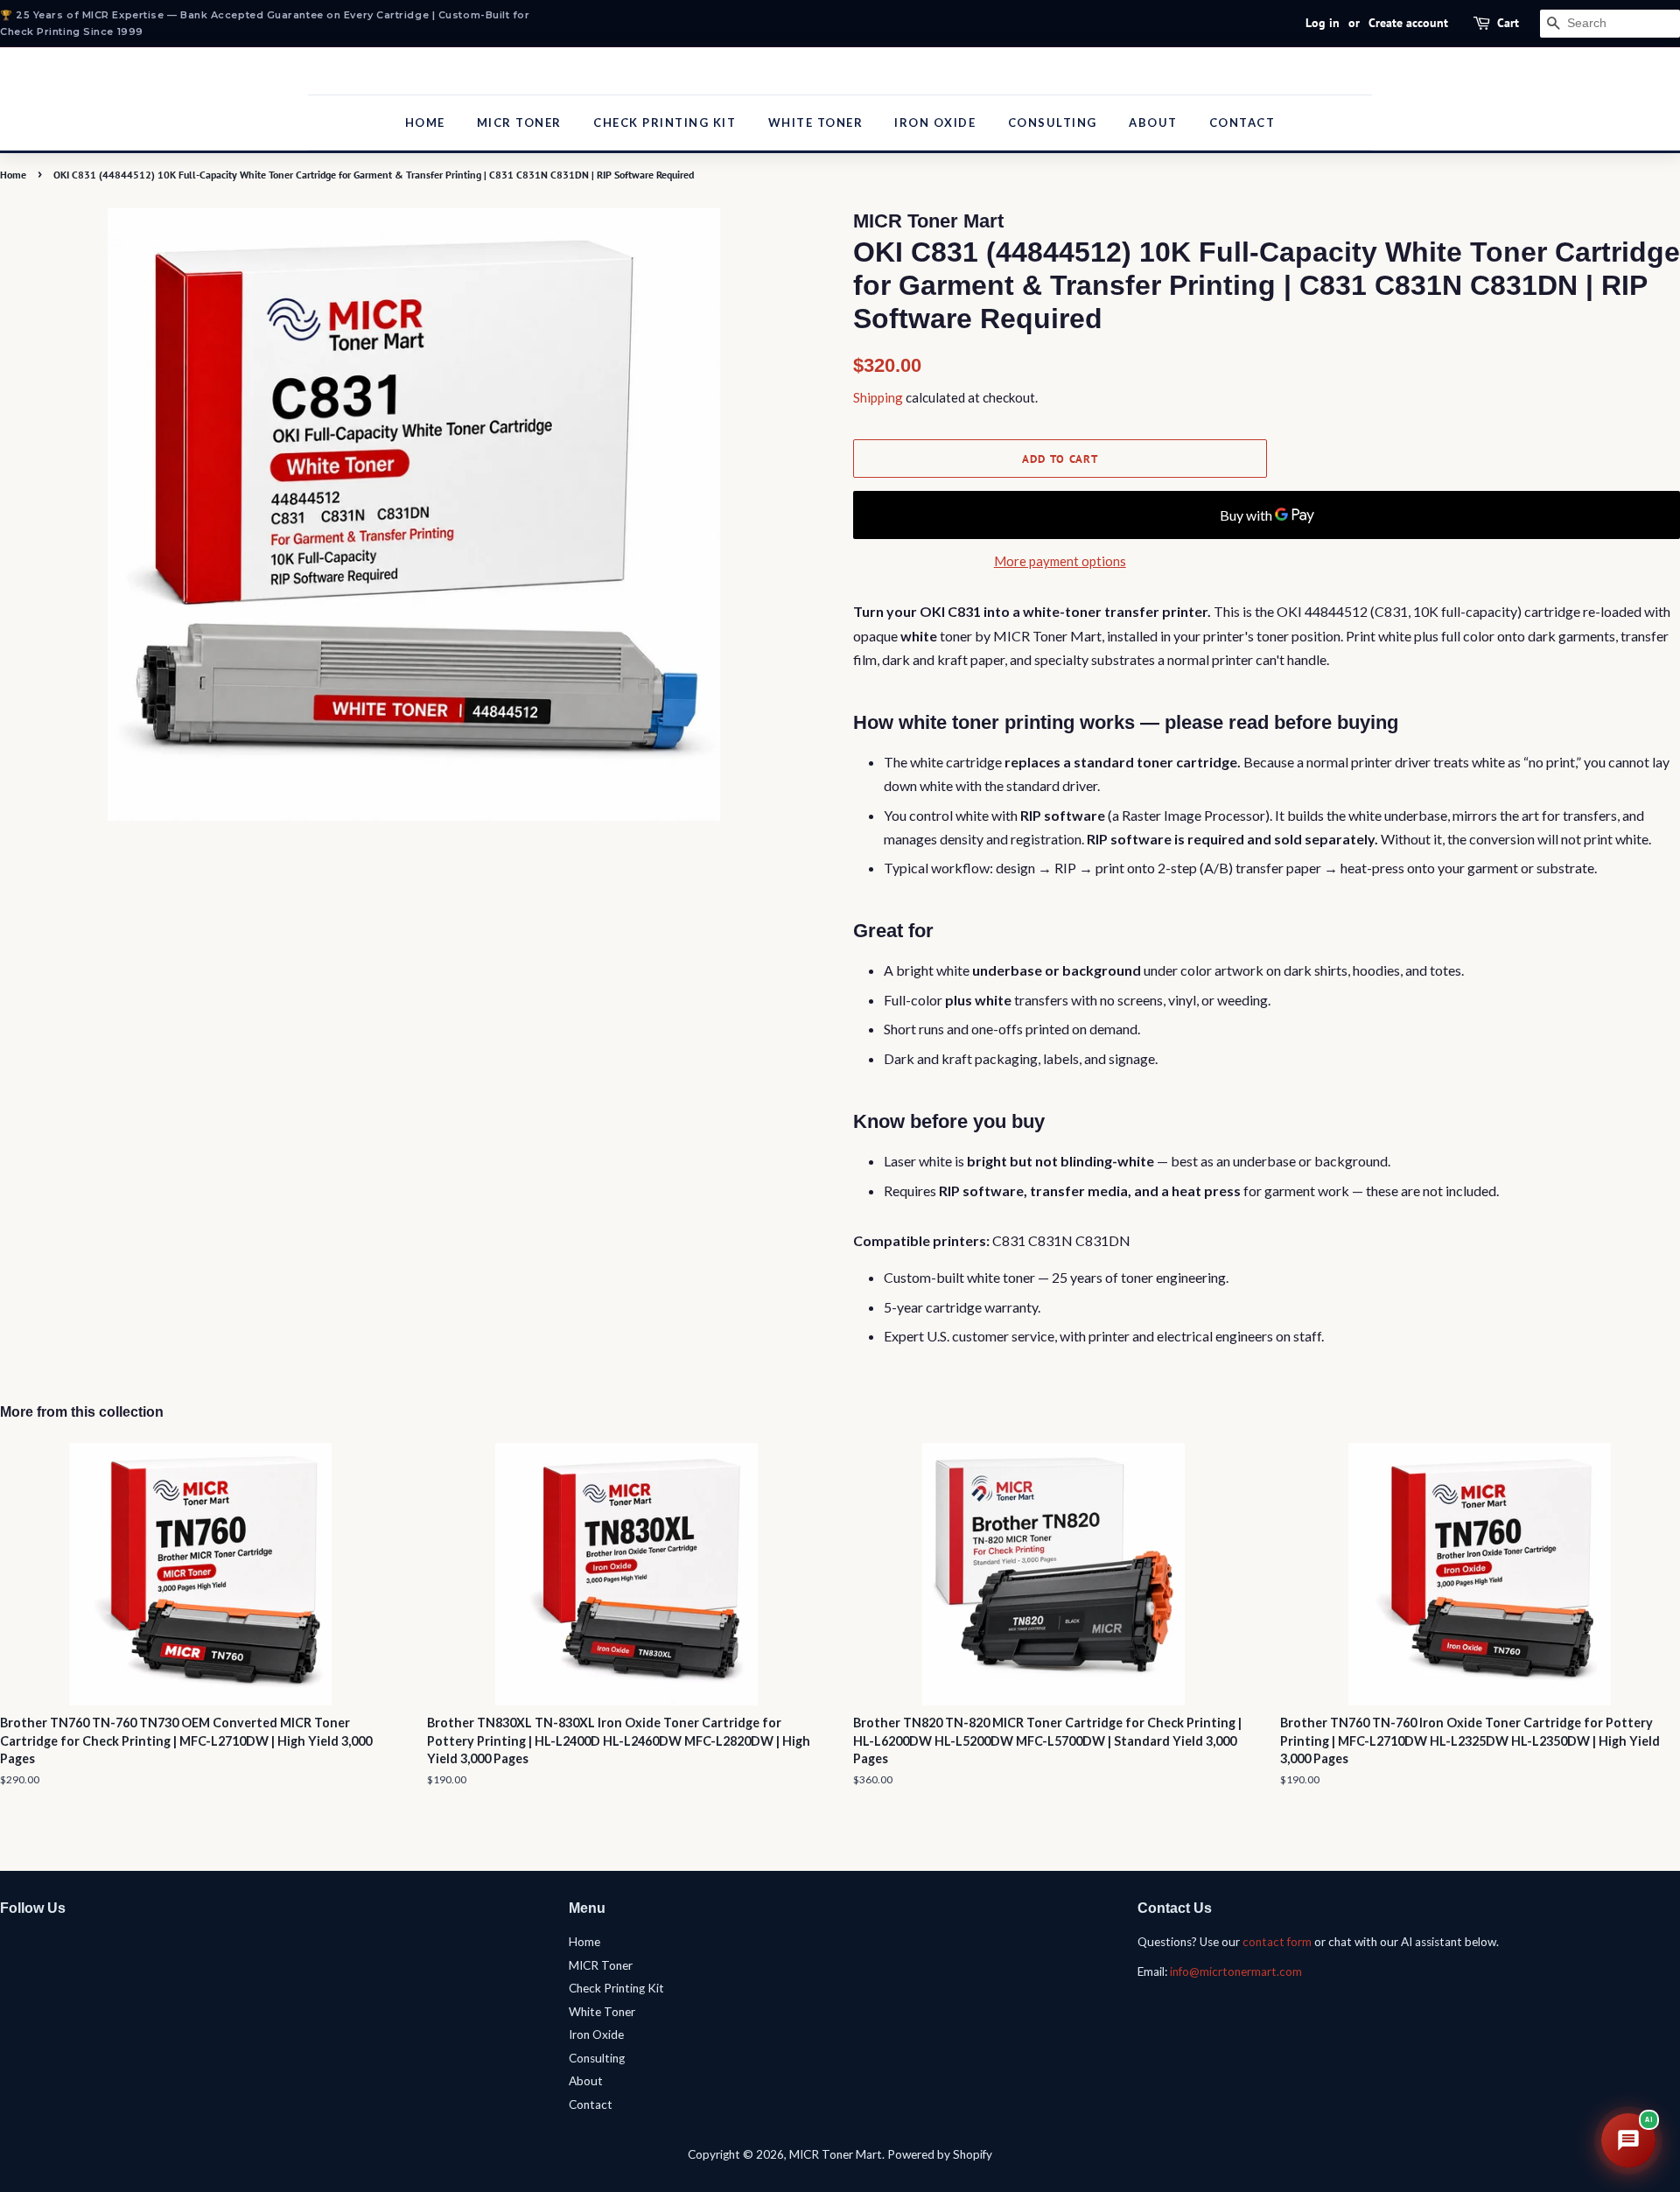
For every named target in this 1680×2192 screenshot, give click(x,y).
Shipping (878, 397)
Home (425, 123)
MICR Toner (519, 123)
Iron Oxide (935, 123)
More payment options (1060, 561)
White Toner (816, 123)
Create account (1408, 23)
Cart (1508, 23)
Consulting (1053, 123)
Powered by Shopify (940, 2154)
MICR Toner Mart (836, 2154)
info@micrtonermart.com (1236, 1971)
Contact (1242, 123)
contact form (1277, 1942)
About (1153, 123)
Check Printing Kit (665, 123)
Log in (1323, 23)
